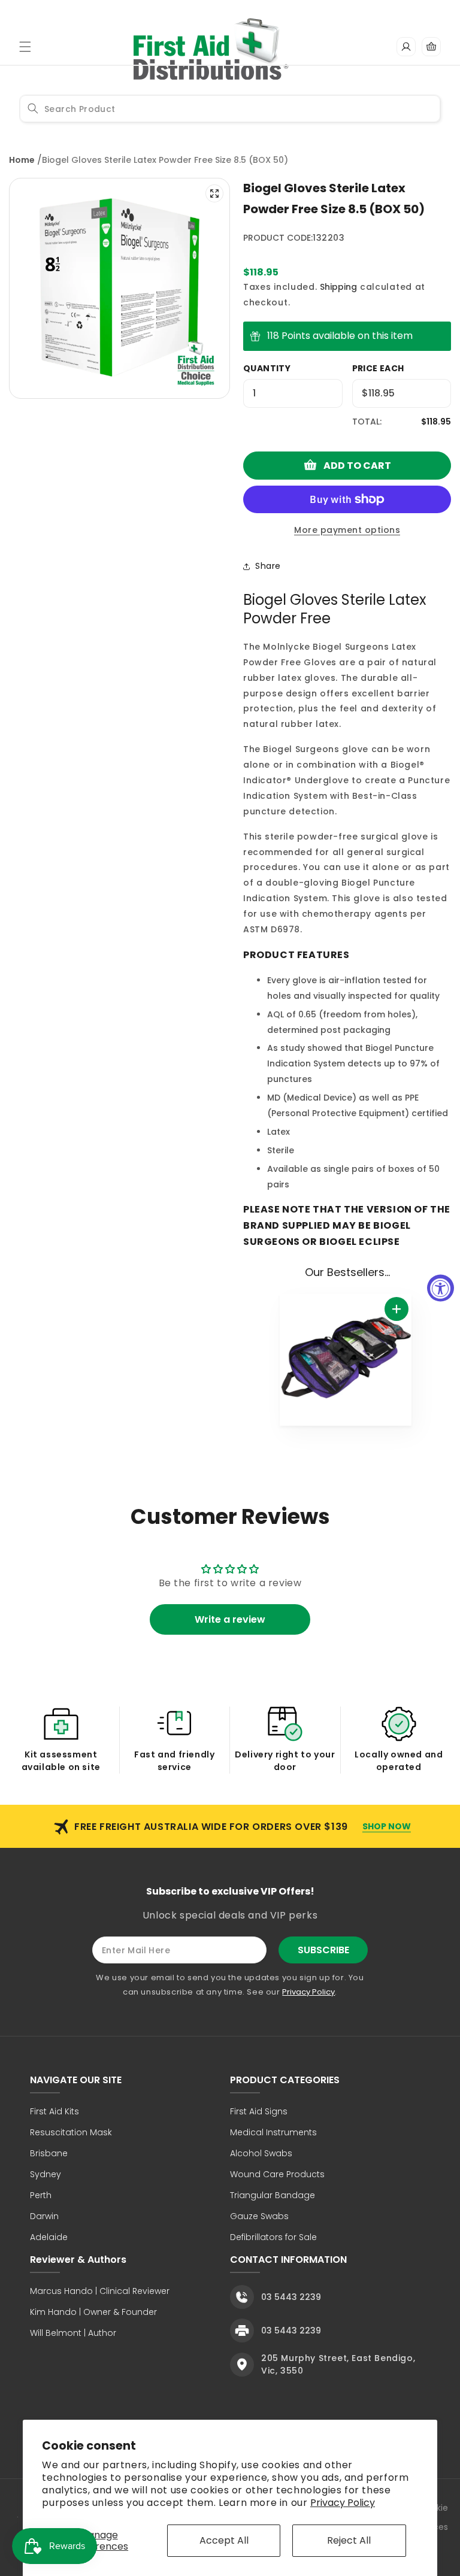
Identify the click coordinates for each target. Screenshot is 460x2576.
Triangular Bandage (273, 2195)
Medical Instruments (273, 2132)
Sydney (46, 2174)
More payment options (347, 530)
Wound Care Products (277, 2174)
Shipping (338, 287)
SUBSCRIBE (323, 1950)
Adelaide (49, 2237)
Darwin (44, 2216)
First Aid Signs (259, 2111)
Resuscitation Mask (71, 2132)
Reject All (349, 2540)
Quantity (267, 368)
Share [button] (268, 566)
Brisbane (49, 2153)
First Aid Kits (55, 2111)
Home (22, 160)
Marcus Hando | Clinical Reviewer (100, 2291)
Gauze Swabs (259, 2216)
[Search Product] (33, 108)
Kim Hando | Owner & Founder (93, 2312)
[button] (25, 47)
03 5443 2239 (291, 2297)
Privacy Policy (343, 2503)
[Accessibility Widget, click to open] (441, 1288)
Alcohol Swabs (261, 2153)
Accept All (224, 2540)
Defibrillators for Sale (273, 2237)
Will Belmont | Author (73, 2333)
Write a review (230, 1619)
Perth (41, 2195)
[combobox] (230, 109)
